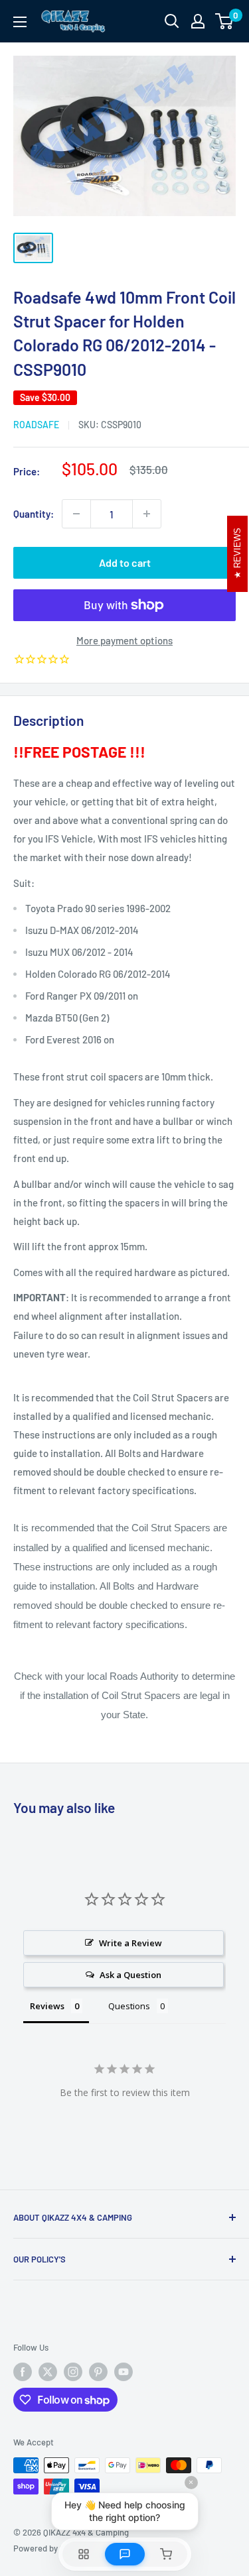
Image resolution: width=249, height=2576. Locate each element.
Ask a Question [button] (130, 1975)
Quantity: (34, 514)
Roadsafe (36, 425)
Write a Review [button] (130, 1943)
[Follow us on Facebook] (23, 2372)
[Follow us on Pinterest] (98, 2372)
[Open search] (172, 21)
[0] (225, 21)
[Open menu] (20, 22)
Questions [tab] (129, 2006)
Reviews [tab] (47, 2006)
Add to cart (125, 562)
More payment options (124, 640)
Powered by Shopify (51, 2548)
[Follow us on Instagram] (73, 2372)
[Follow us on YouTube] (124, 2372)
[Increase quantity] (147, 514)
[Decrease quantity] (76, 514)
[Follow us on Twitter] (48, 2372)
